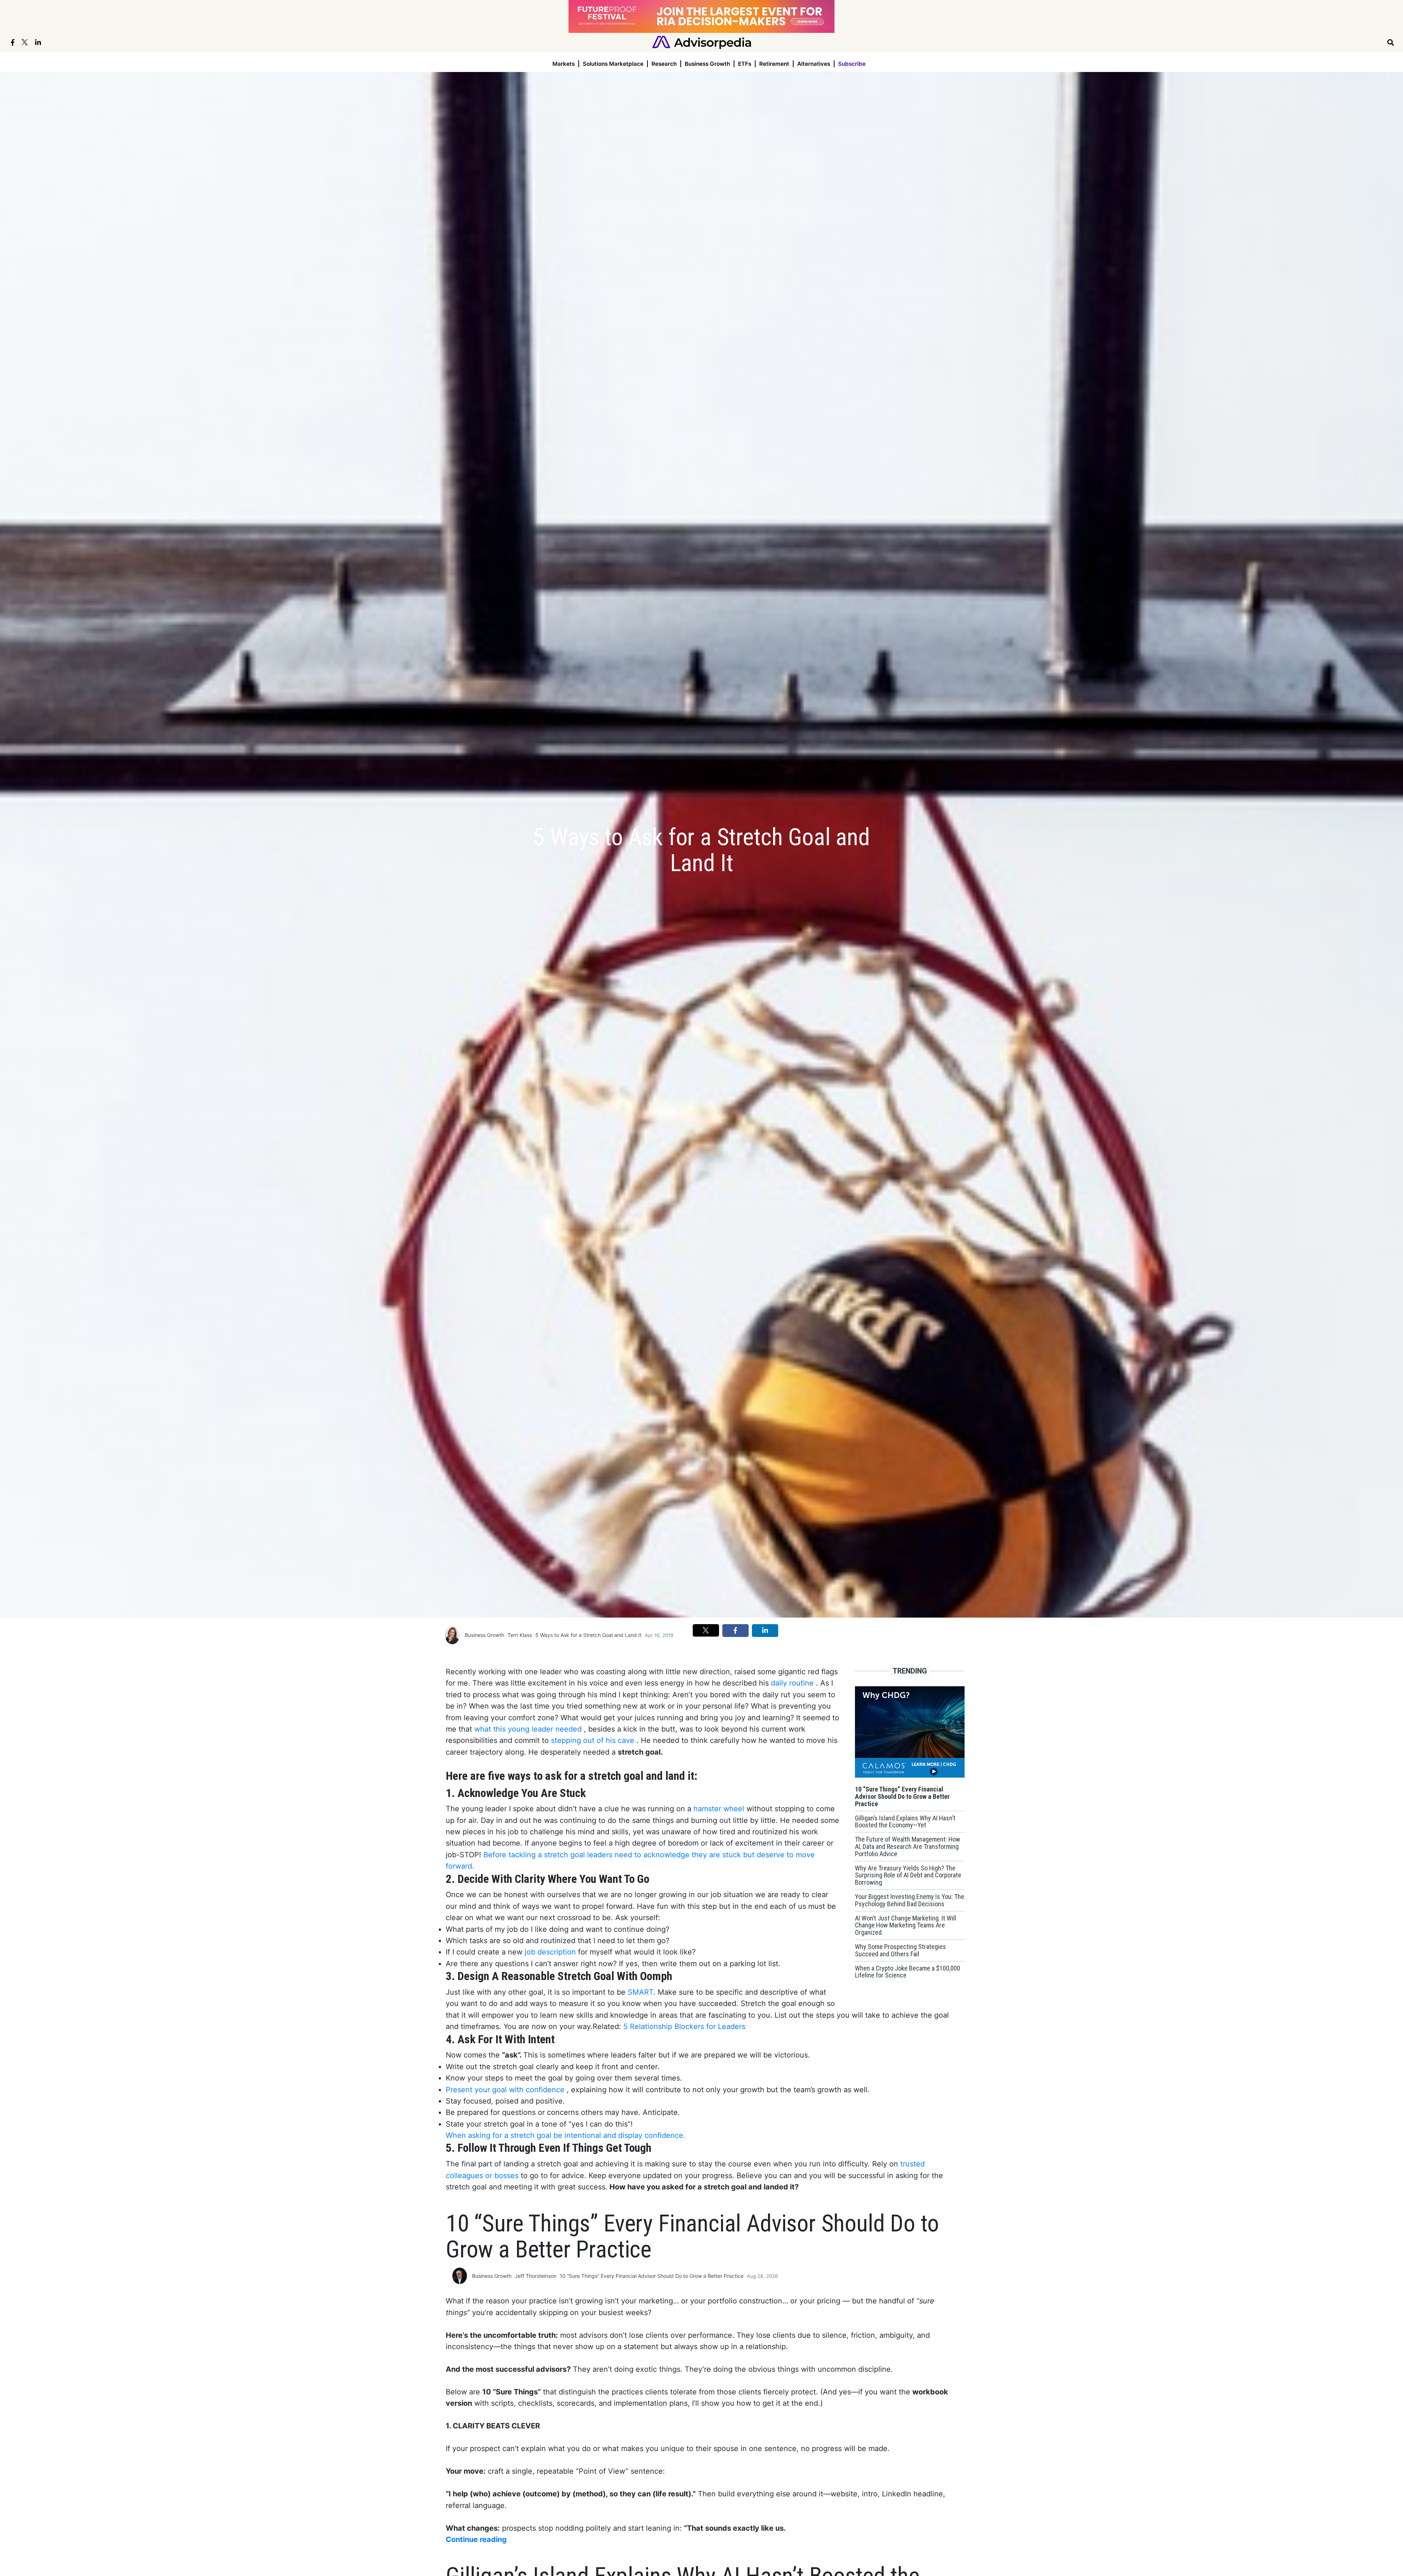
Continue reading (476, 2539)
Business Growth (707, 64)
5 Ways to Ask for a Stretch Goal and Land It (588, 1635)
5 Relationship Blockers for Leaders (683, 2026)
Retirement (774, 64)
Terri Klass (520, 1635)
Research (664, 64)
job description (551, 1952)
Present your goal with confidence (506, 2090)
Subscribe (852, 64)
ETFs (745, 64)
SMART (640, 1992)
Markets (564, 64)
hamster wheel (719, 1809)
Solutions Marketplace (613, 64)
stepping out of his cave (594, 1740)
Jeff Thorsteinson (536, 2276)
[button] (706, 1630)
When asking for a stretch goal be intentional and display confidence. (566, 2135)
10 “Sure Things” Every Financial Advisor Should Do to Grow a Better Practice (652, 2276)
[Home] (702, 42)
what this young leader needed (529, 1729)
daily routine (793, 1683)
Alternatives (814, 64)
